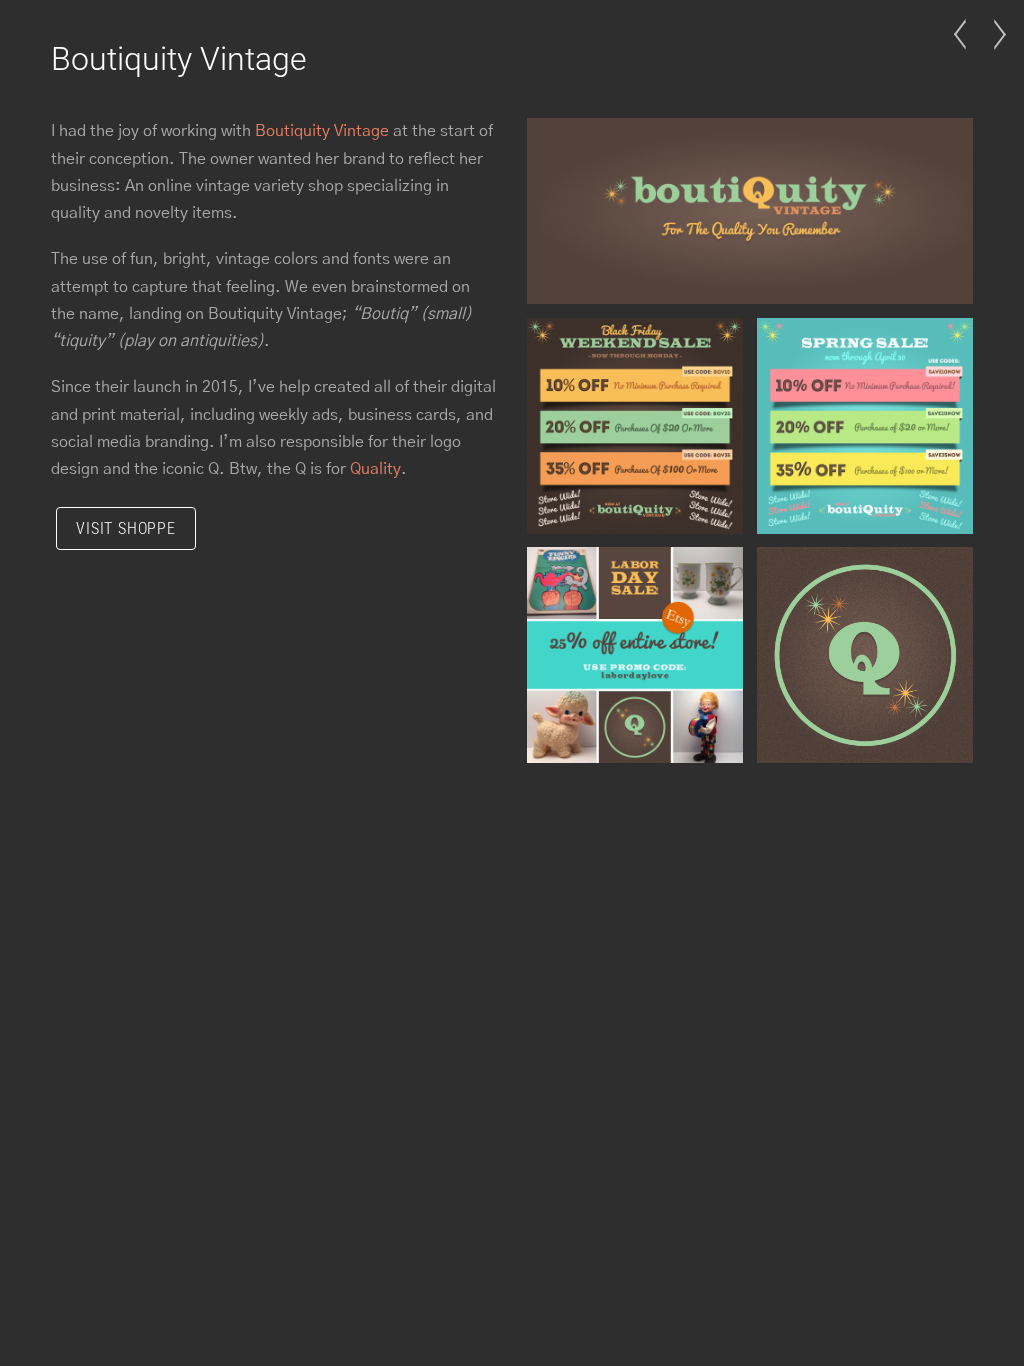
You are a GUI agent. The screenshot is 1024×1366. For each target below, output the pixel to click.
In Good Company (994, 54)
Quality (375, 469)
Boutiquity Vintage (179, 59)
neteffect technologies (966, 54)
